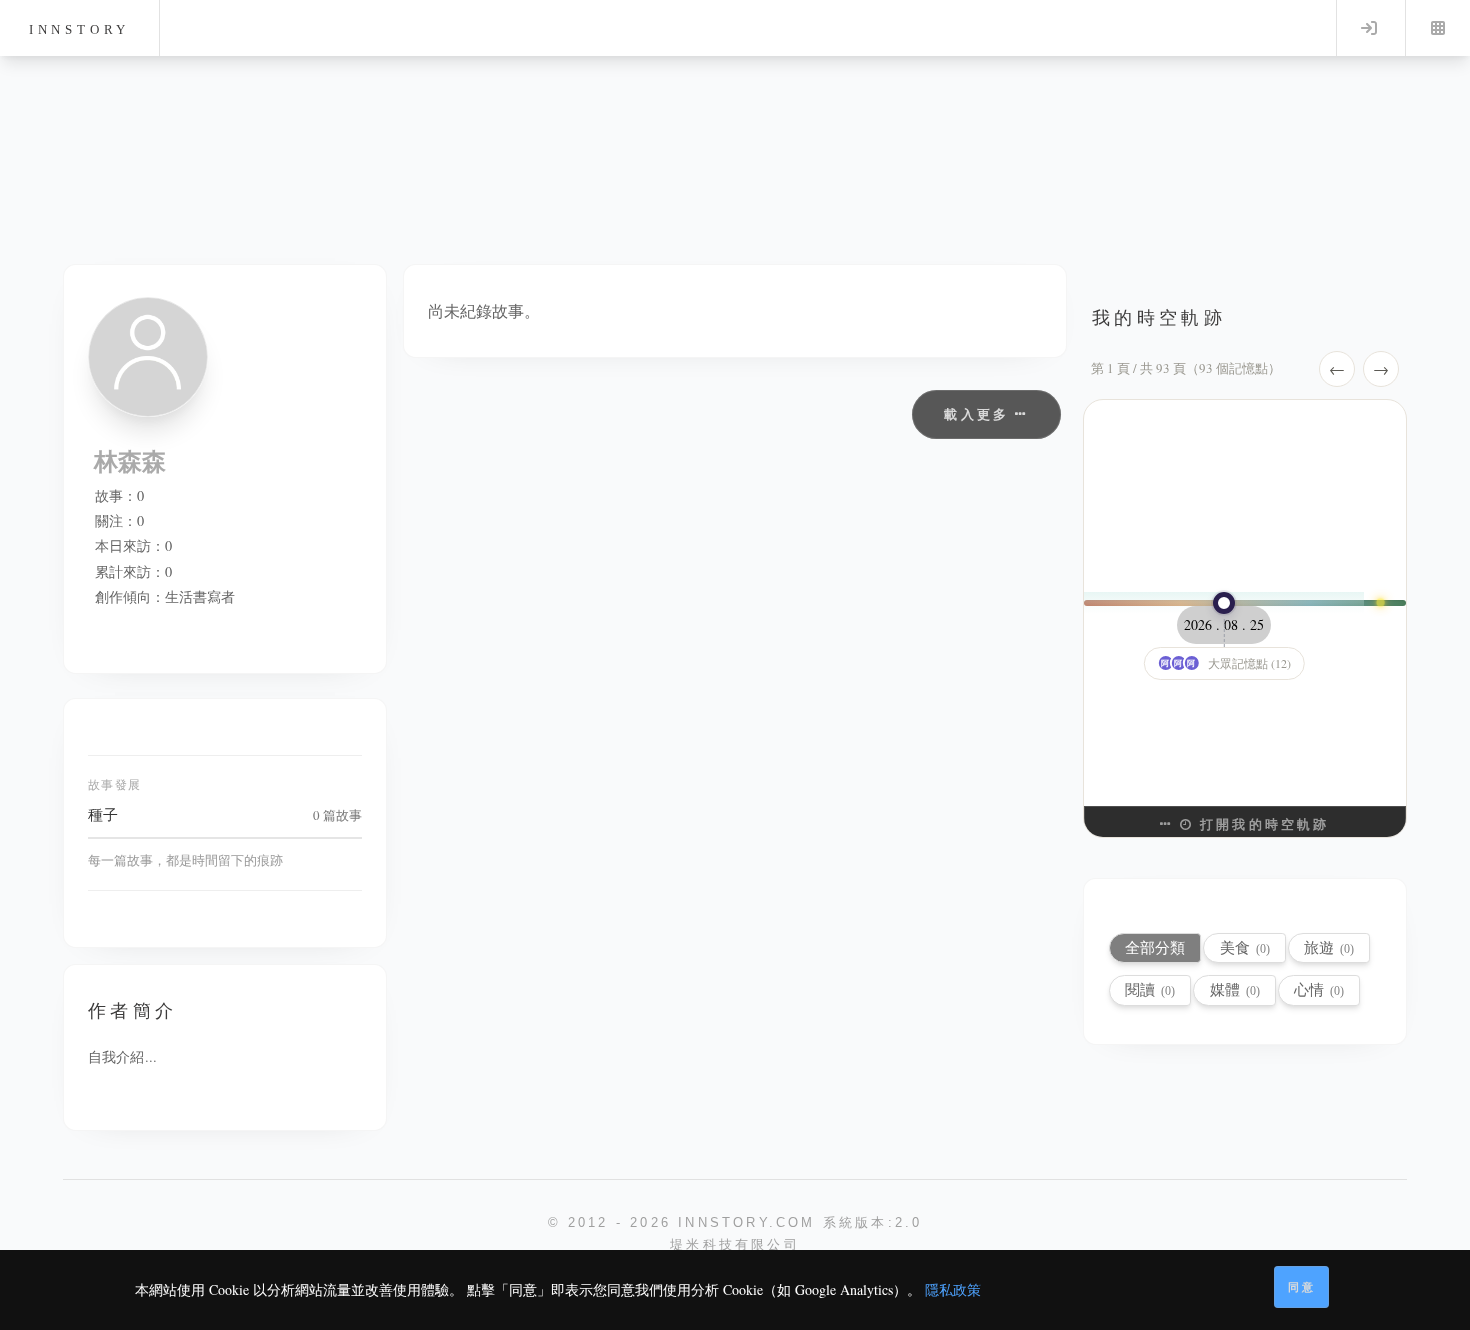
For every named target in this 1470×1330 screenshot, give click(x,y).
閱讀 (1150, 989)
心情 (1319, 989)
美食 (1245, 947)
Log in (1369, 28)
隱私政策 (953, 1289)
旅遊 (1329, 947)
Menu (1438, 28)
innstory (79, 29)
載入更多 (979, 414)
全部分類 (1155, 947)
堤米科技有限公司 (735, 1244)
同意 (1302, 1286)
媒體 (1235, 989)
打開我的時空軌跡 (1262, 824)
